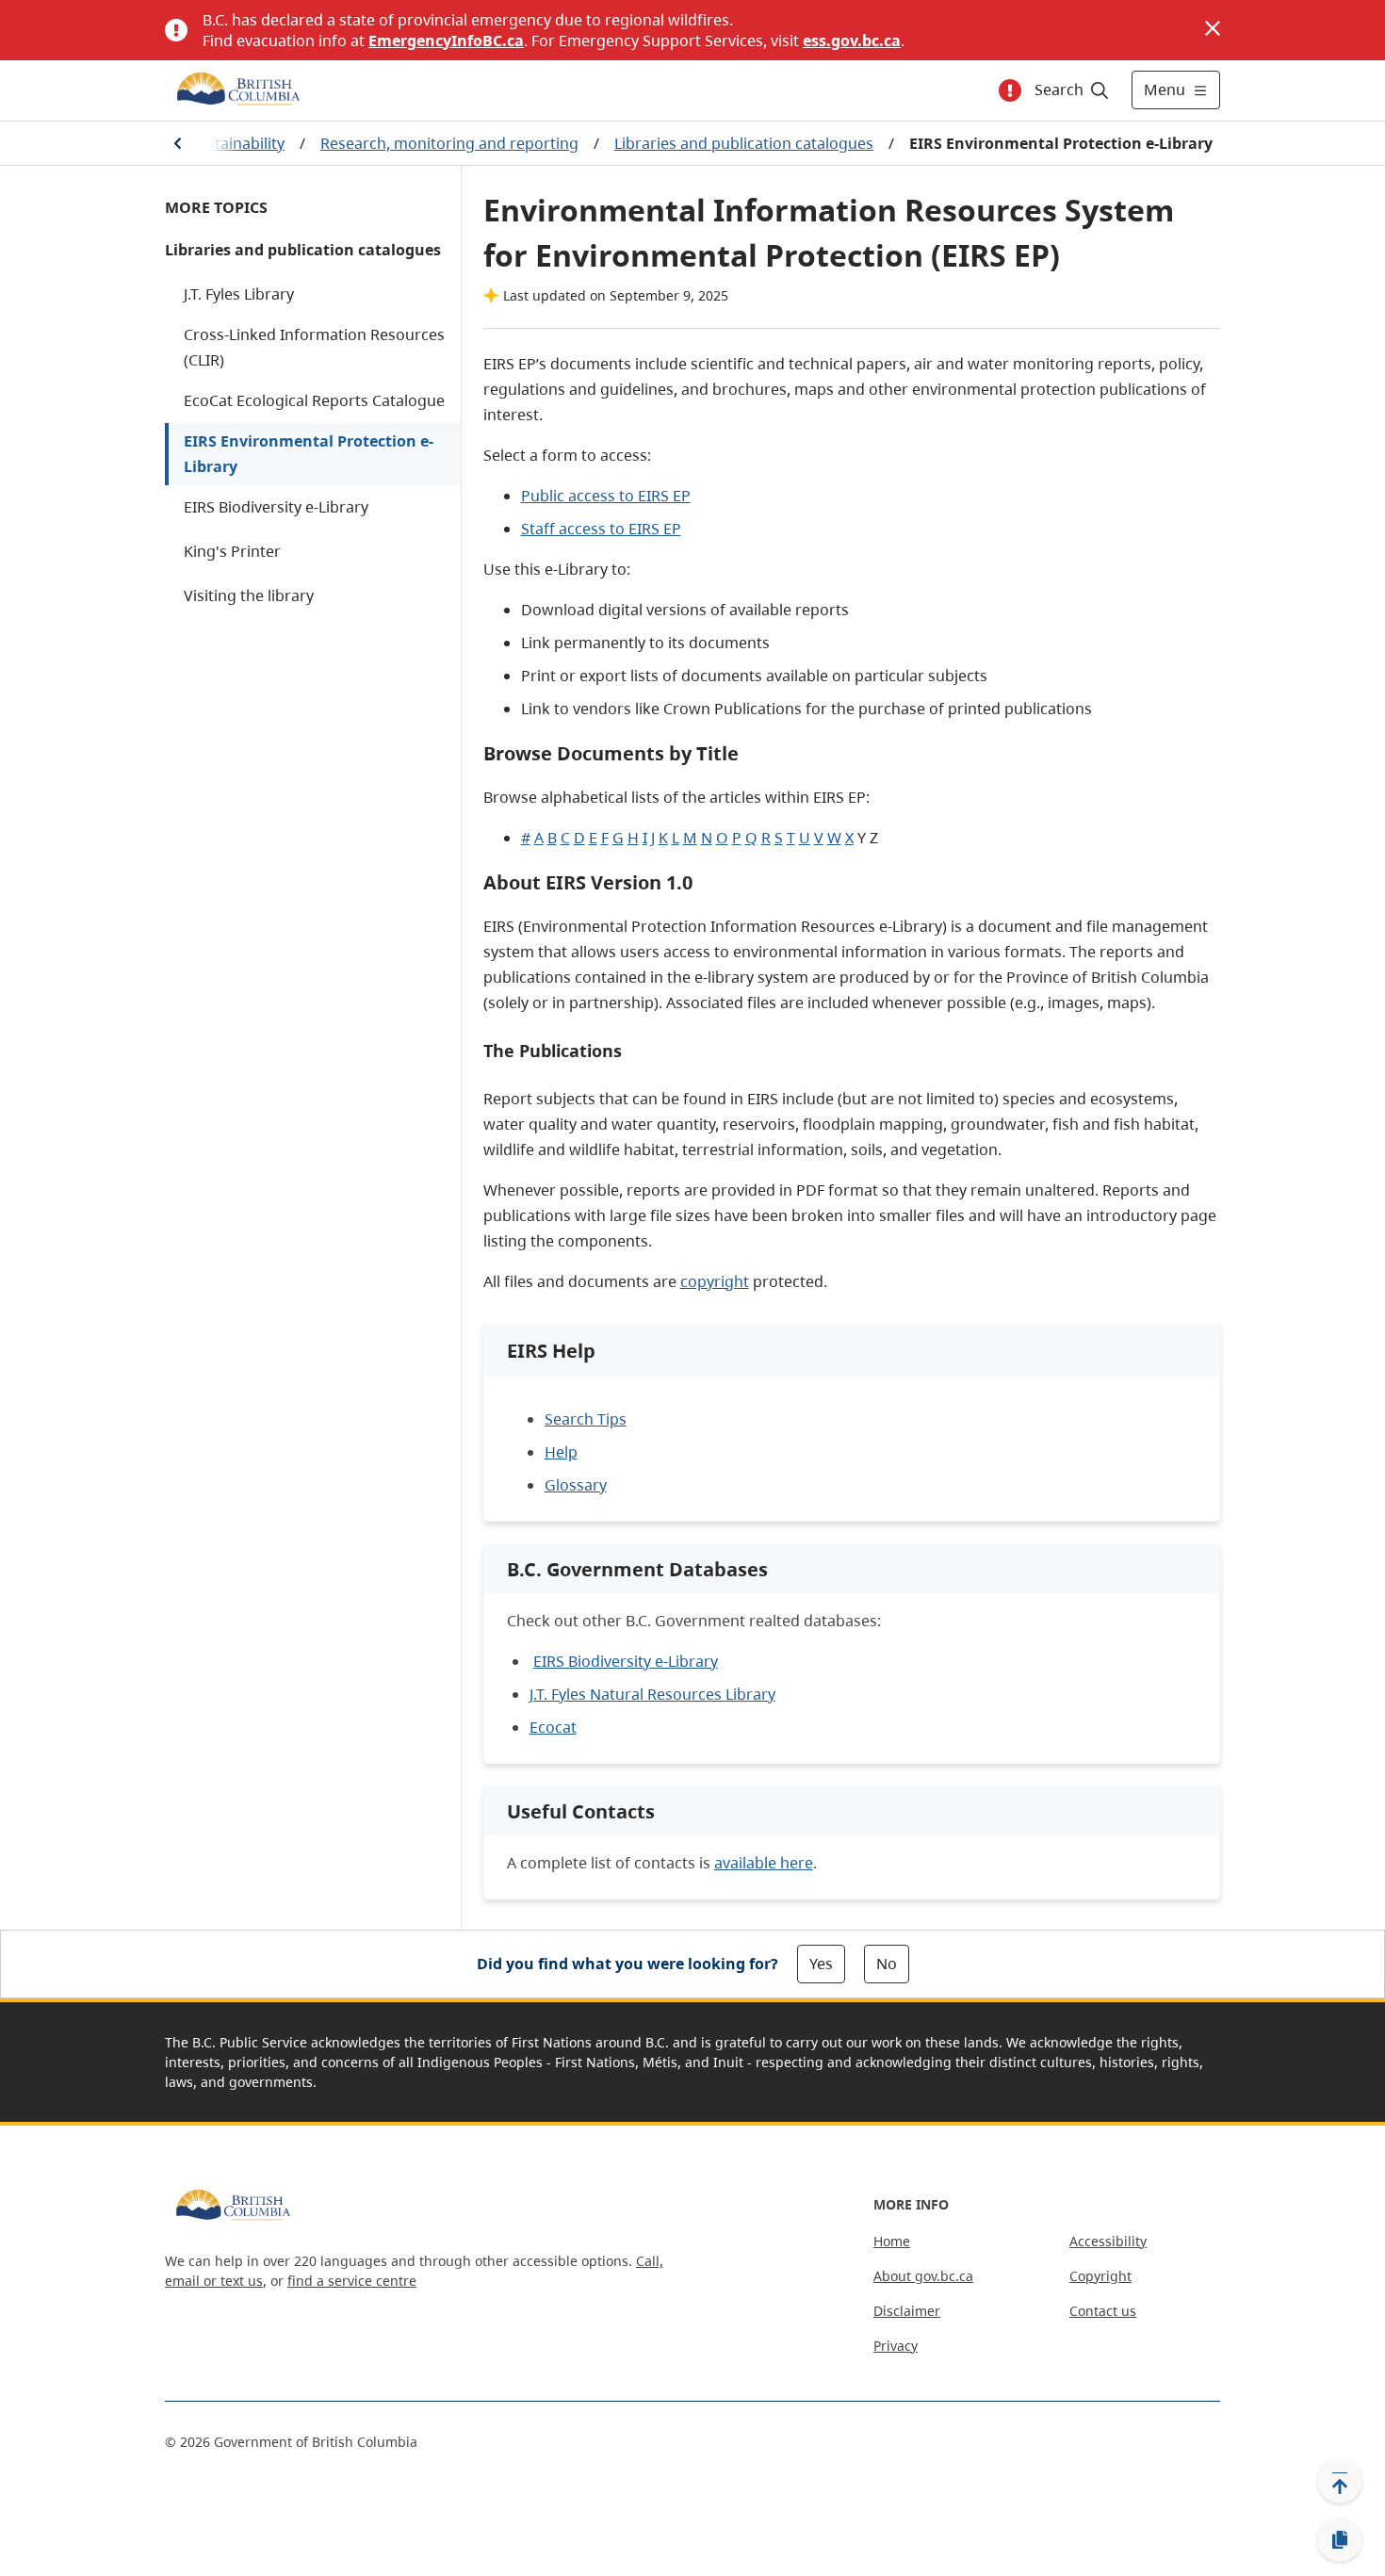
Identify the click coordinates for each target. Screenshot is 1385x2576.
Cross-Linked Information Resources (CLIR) (314, 347)
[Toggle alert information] (1010, 90)
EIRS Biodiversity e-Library (276, 507)
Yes (821, 1964)
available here (764, 1863)
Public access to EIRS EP (606, 496)
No (887, 1964)
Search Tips (586, 1419)
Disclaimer (907, 2311)
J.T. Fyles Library (239, 294)
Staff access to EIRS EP (601, 529)
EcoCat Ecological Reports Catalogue (314, 400)
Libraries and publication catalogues (744, 143)
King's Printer (232, 551)
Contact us (1103, 2311)
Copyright (1100, 2276)
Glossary (576, 1485)
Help (561, 1452)
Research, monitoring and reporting (449, 143)
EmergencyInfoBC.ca (446, 41)
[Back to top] (1340, 2481)
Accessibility (1108, 2241)
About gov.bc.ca (923, 2276)
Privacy (896, 2346)
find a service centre (352, 2281)
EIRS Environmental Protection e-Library (309, 454)
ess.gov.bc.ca (852, 41)
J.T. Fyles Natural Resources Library (652, 1694)
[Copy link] (1340, 2540)
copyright (715, 1281)
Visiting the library (249, 595)
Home (892, 2241)
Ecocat (553, 1727)
